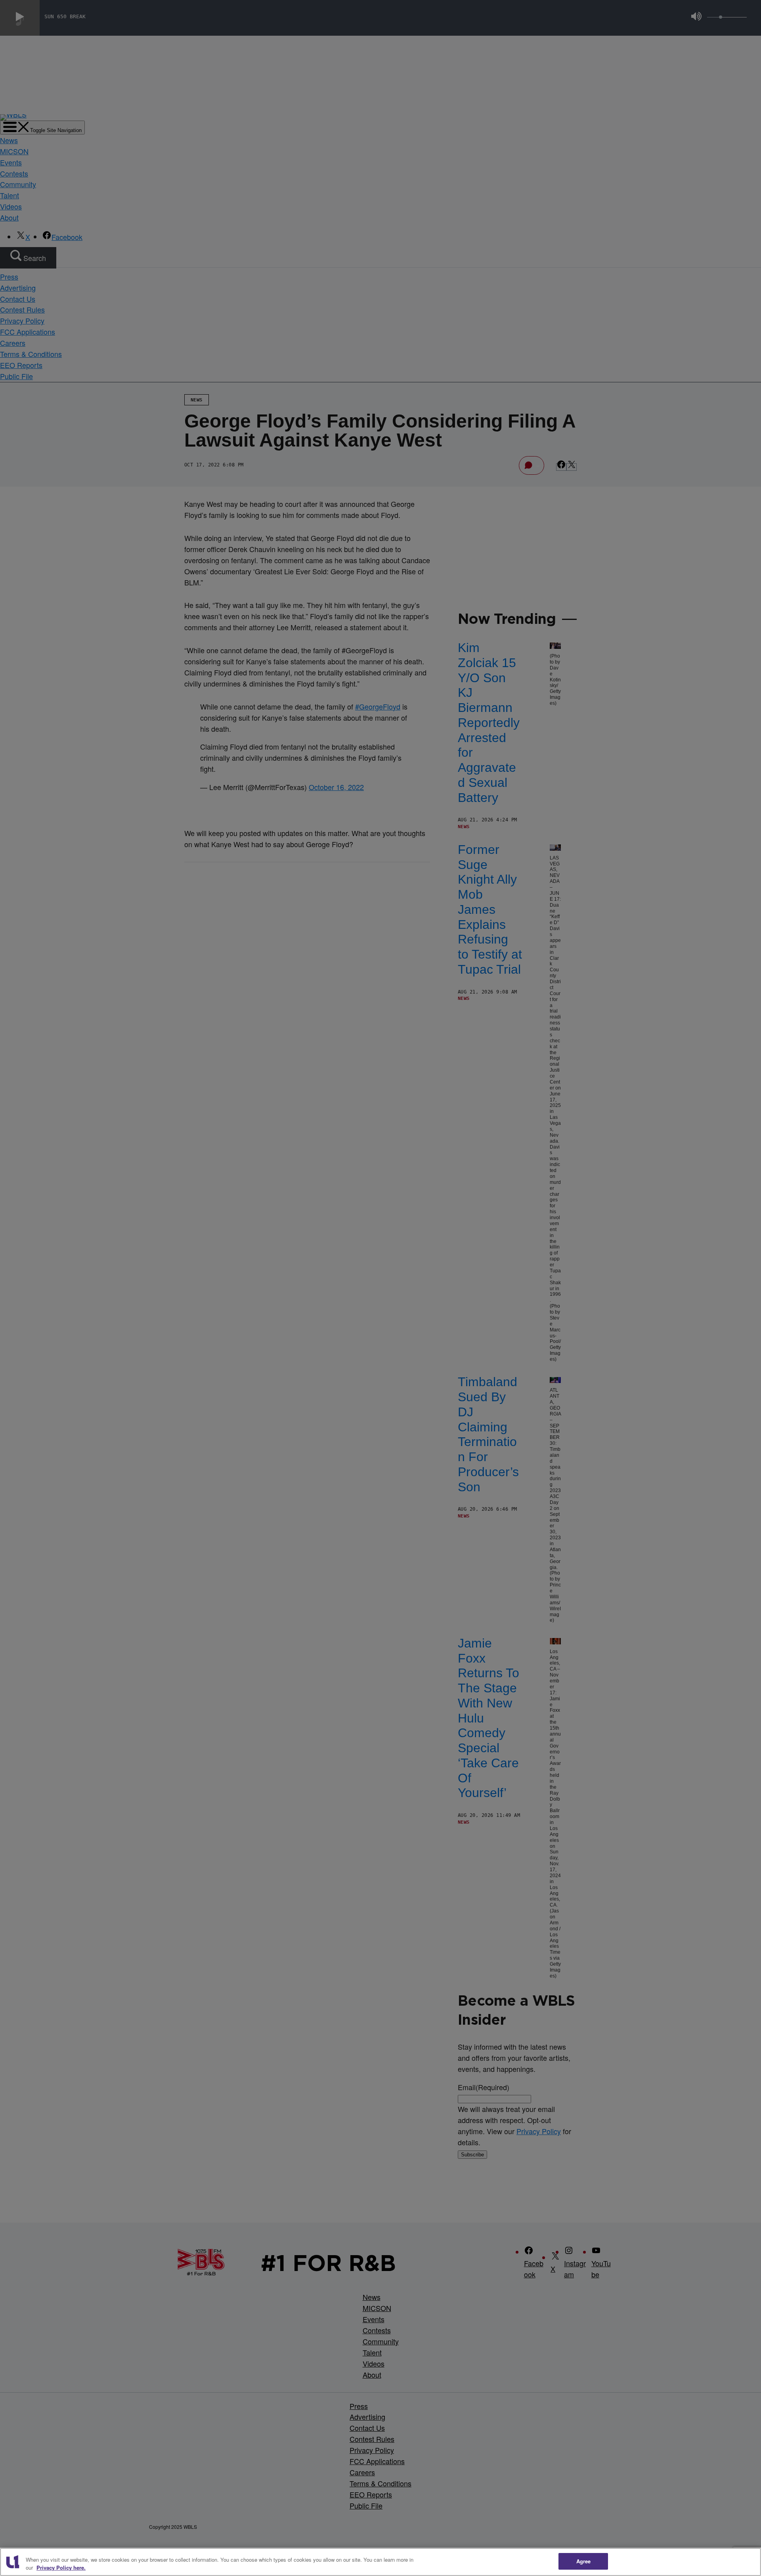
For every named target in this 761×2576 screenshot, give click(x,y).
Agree (584, 2561)
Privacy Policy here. (61, 2567)
